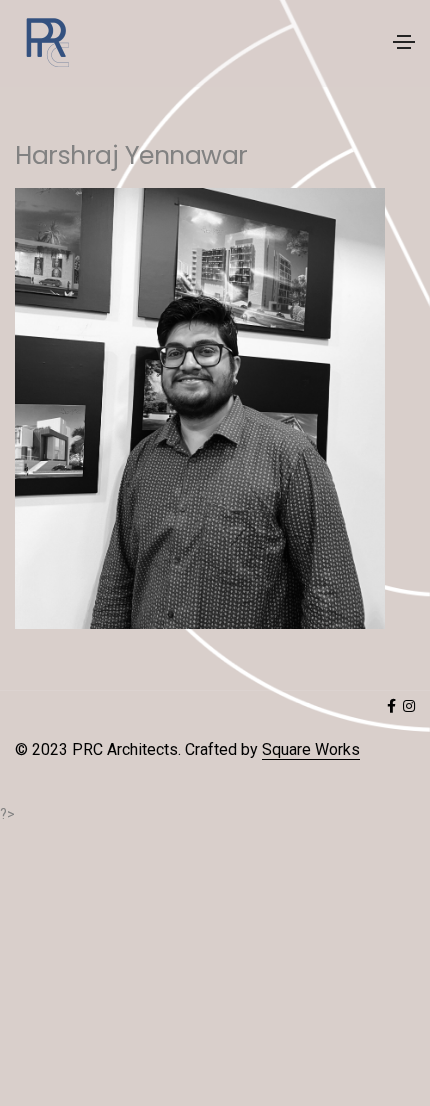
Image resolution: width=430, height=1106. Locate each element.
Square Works (311, 749)
